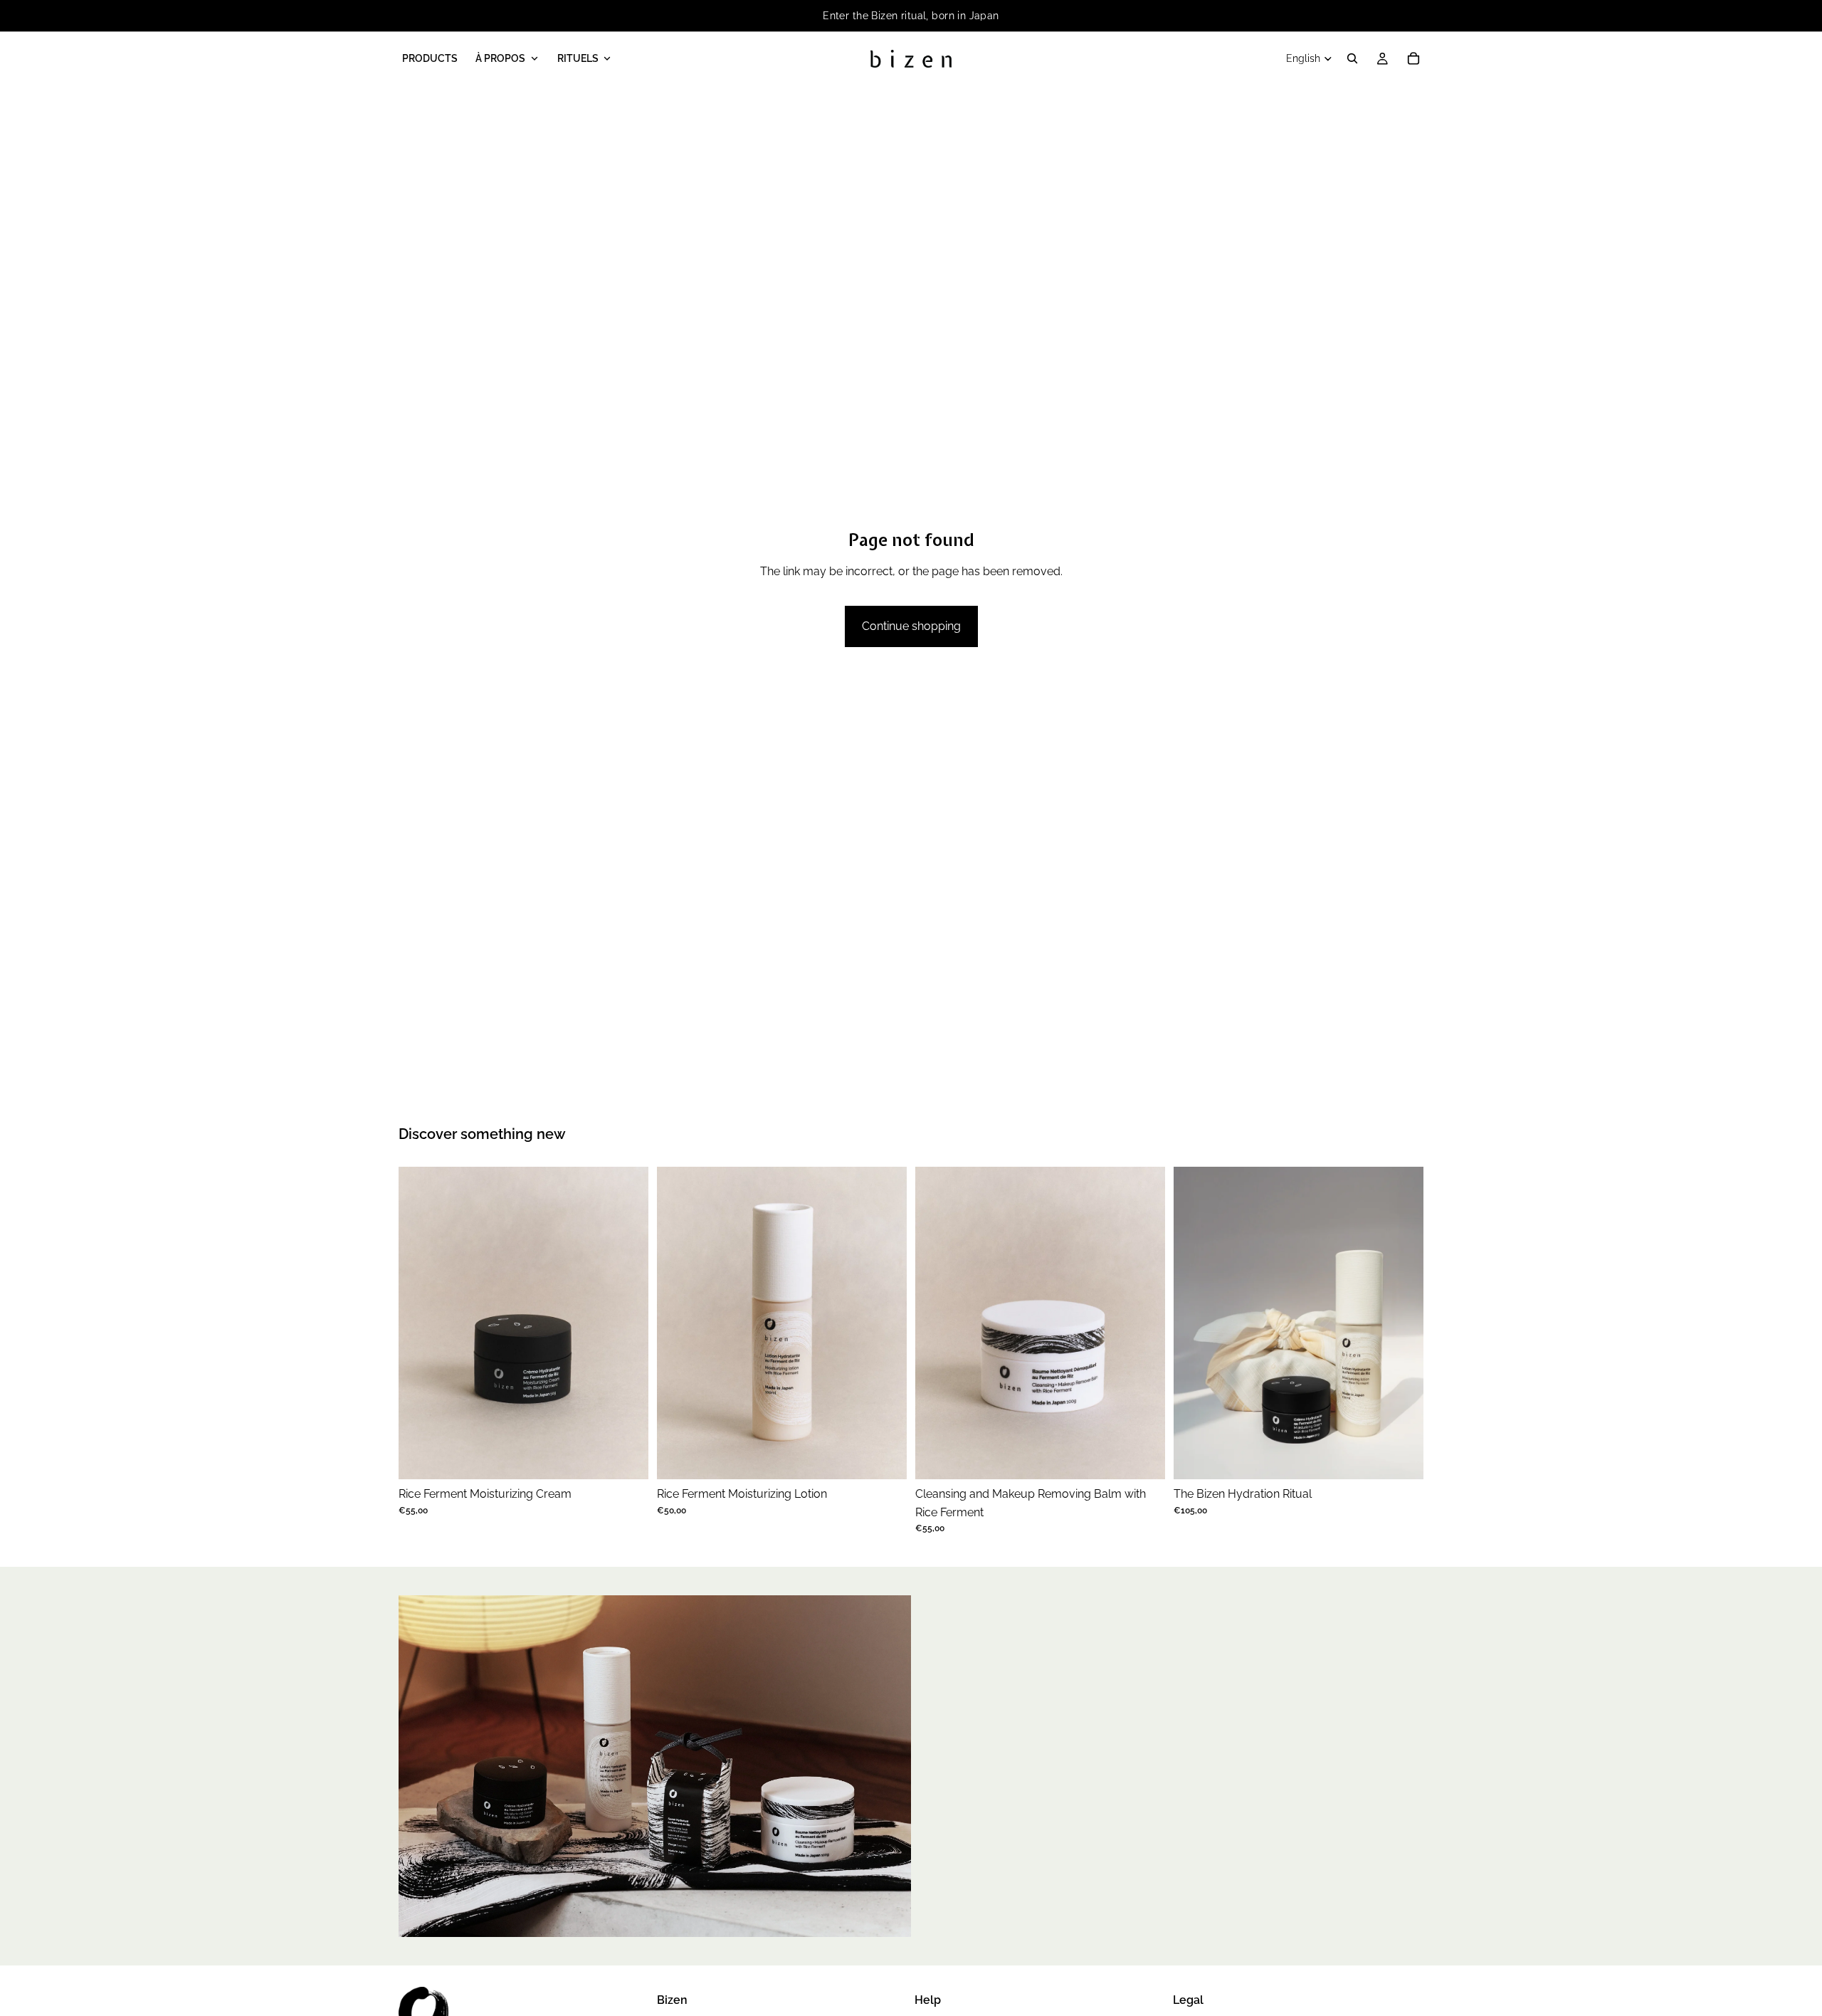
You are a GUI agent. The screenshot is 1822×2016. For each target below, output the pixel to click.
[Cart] (1413, 58)
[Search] (1352, 58)
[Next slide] (627, 1323)
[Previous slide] (420, 1323)
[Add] (626, 1457)
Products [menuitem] (430, 58)
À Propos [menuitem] (500, 58)
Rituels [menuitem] (578, 58)
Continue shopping (911, 626)
